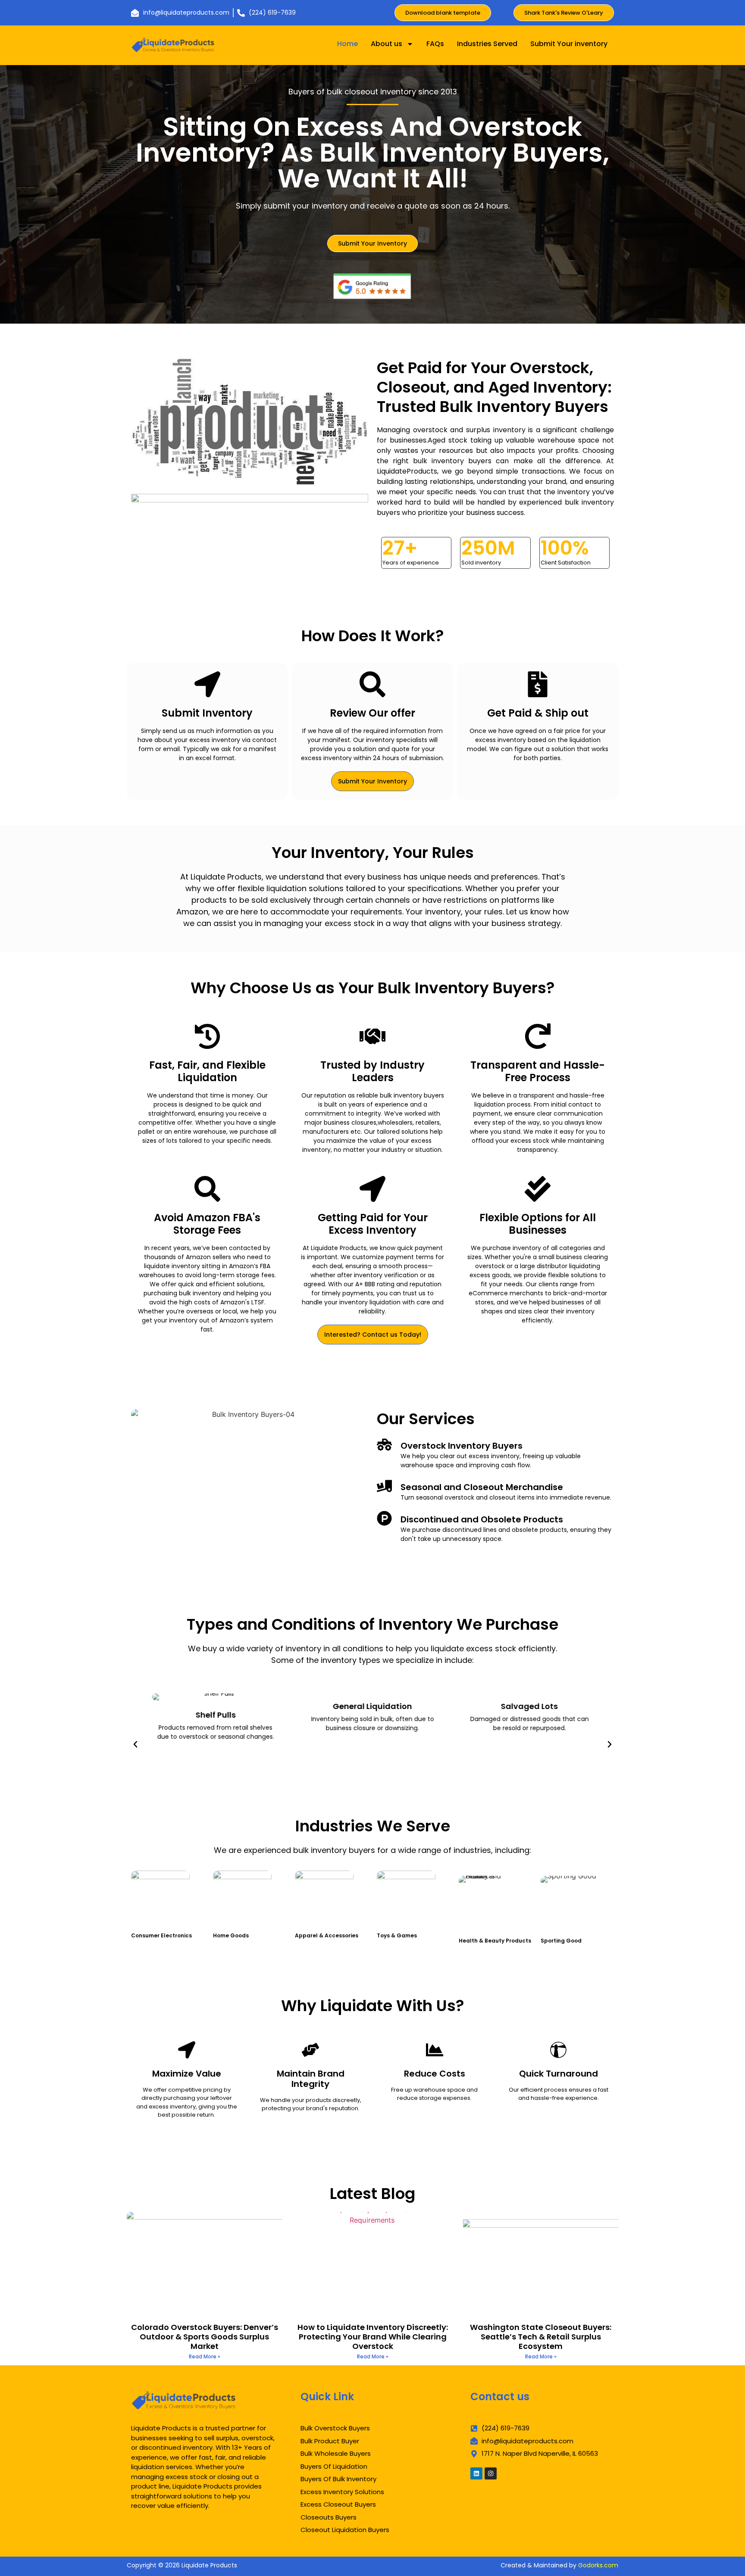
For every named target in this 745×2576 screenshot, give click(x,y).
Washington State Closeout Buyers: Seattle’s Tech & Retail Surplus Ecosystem (541, 2336)
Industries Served (487, 44)
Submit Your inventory (569, 44)
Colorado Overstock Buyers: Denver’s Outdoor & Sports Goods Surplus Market (205, 2336)
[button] (135, 1744)
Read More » (205, 2356)
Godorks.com (598, 2565)
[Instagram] (491, 2473)
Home (347, 44)
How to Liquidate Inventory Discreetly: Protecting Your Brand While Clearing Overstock (373, 2336)
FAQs (435, 44)
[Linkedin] (476, 2473)
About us (387, 44)
